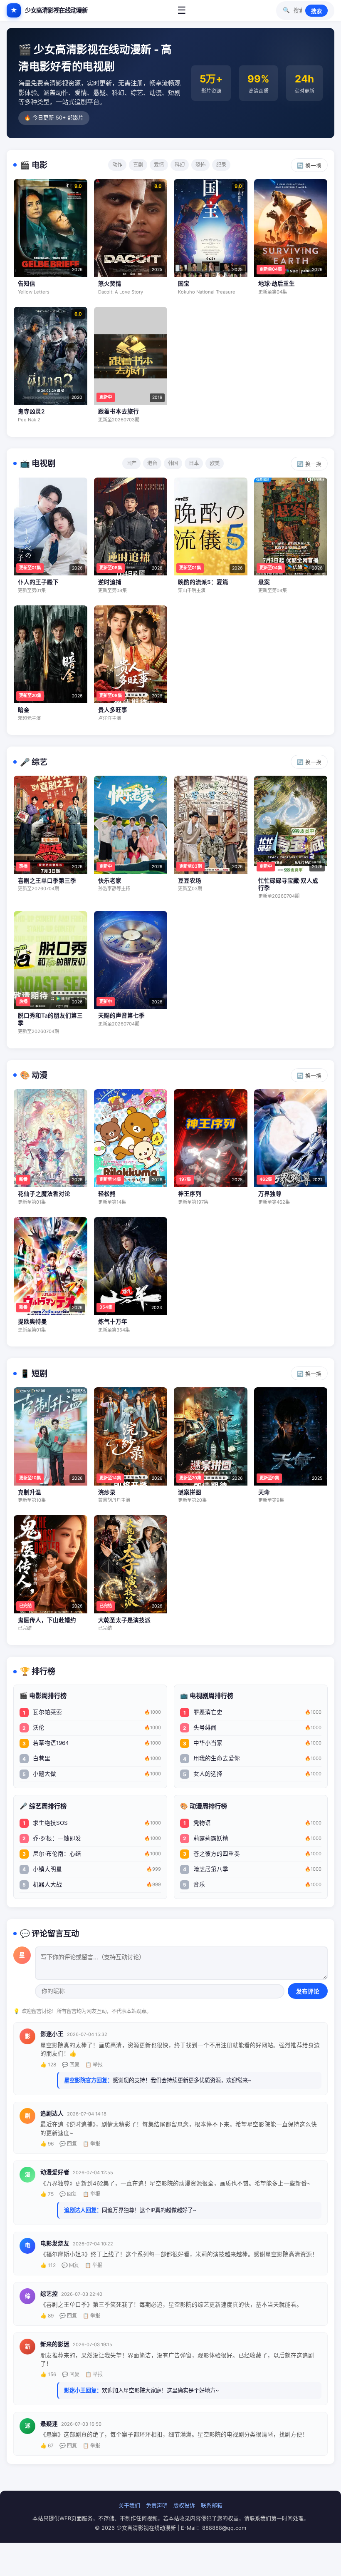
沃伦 (92, 1727)
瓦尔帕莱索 (92, 1712)
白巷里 (92, 1758)
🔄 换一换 (309, 166)
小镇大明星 (92, 1869)
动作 (117, 165)
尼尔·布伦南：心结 (92, 1854)
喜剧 (138, 165)
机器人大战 (92, 1884)
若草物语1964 (92, 1743)
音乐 (252, 1884)
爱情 (159, 165)
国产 (131, 463)
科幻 (180, 165)
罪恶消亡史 (252, 1712)
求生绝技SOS (92, 1823)
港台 (152, 463)
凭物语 (252, 1823)
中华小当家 (252, 1743)
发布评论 (308, 1992)
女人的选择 (252, 1774)
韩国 (173, 463)
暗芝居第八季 (252, 1869)
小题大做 (92, 1774)
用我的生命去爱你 (252, 1758)
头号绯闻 (252, 1727)
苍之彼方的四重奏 (252, 1854)
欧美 (215, 463)
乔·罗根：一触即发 (92, 1838)
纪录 (221, 165)
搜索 (316, 11)
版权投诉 (184, 2505)
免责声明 (157, 2505)
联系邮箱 (212, 2505)
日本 (194, 463)
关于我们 (129, 2505)
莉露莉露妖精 (252, 1838)
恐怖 (200, 165)
